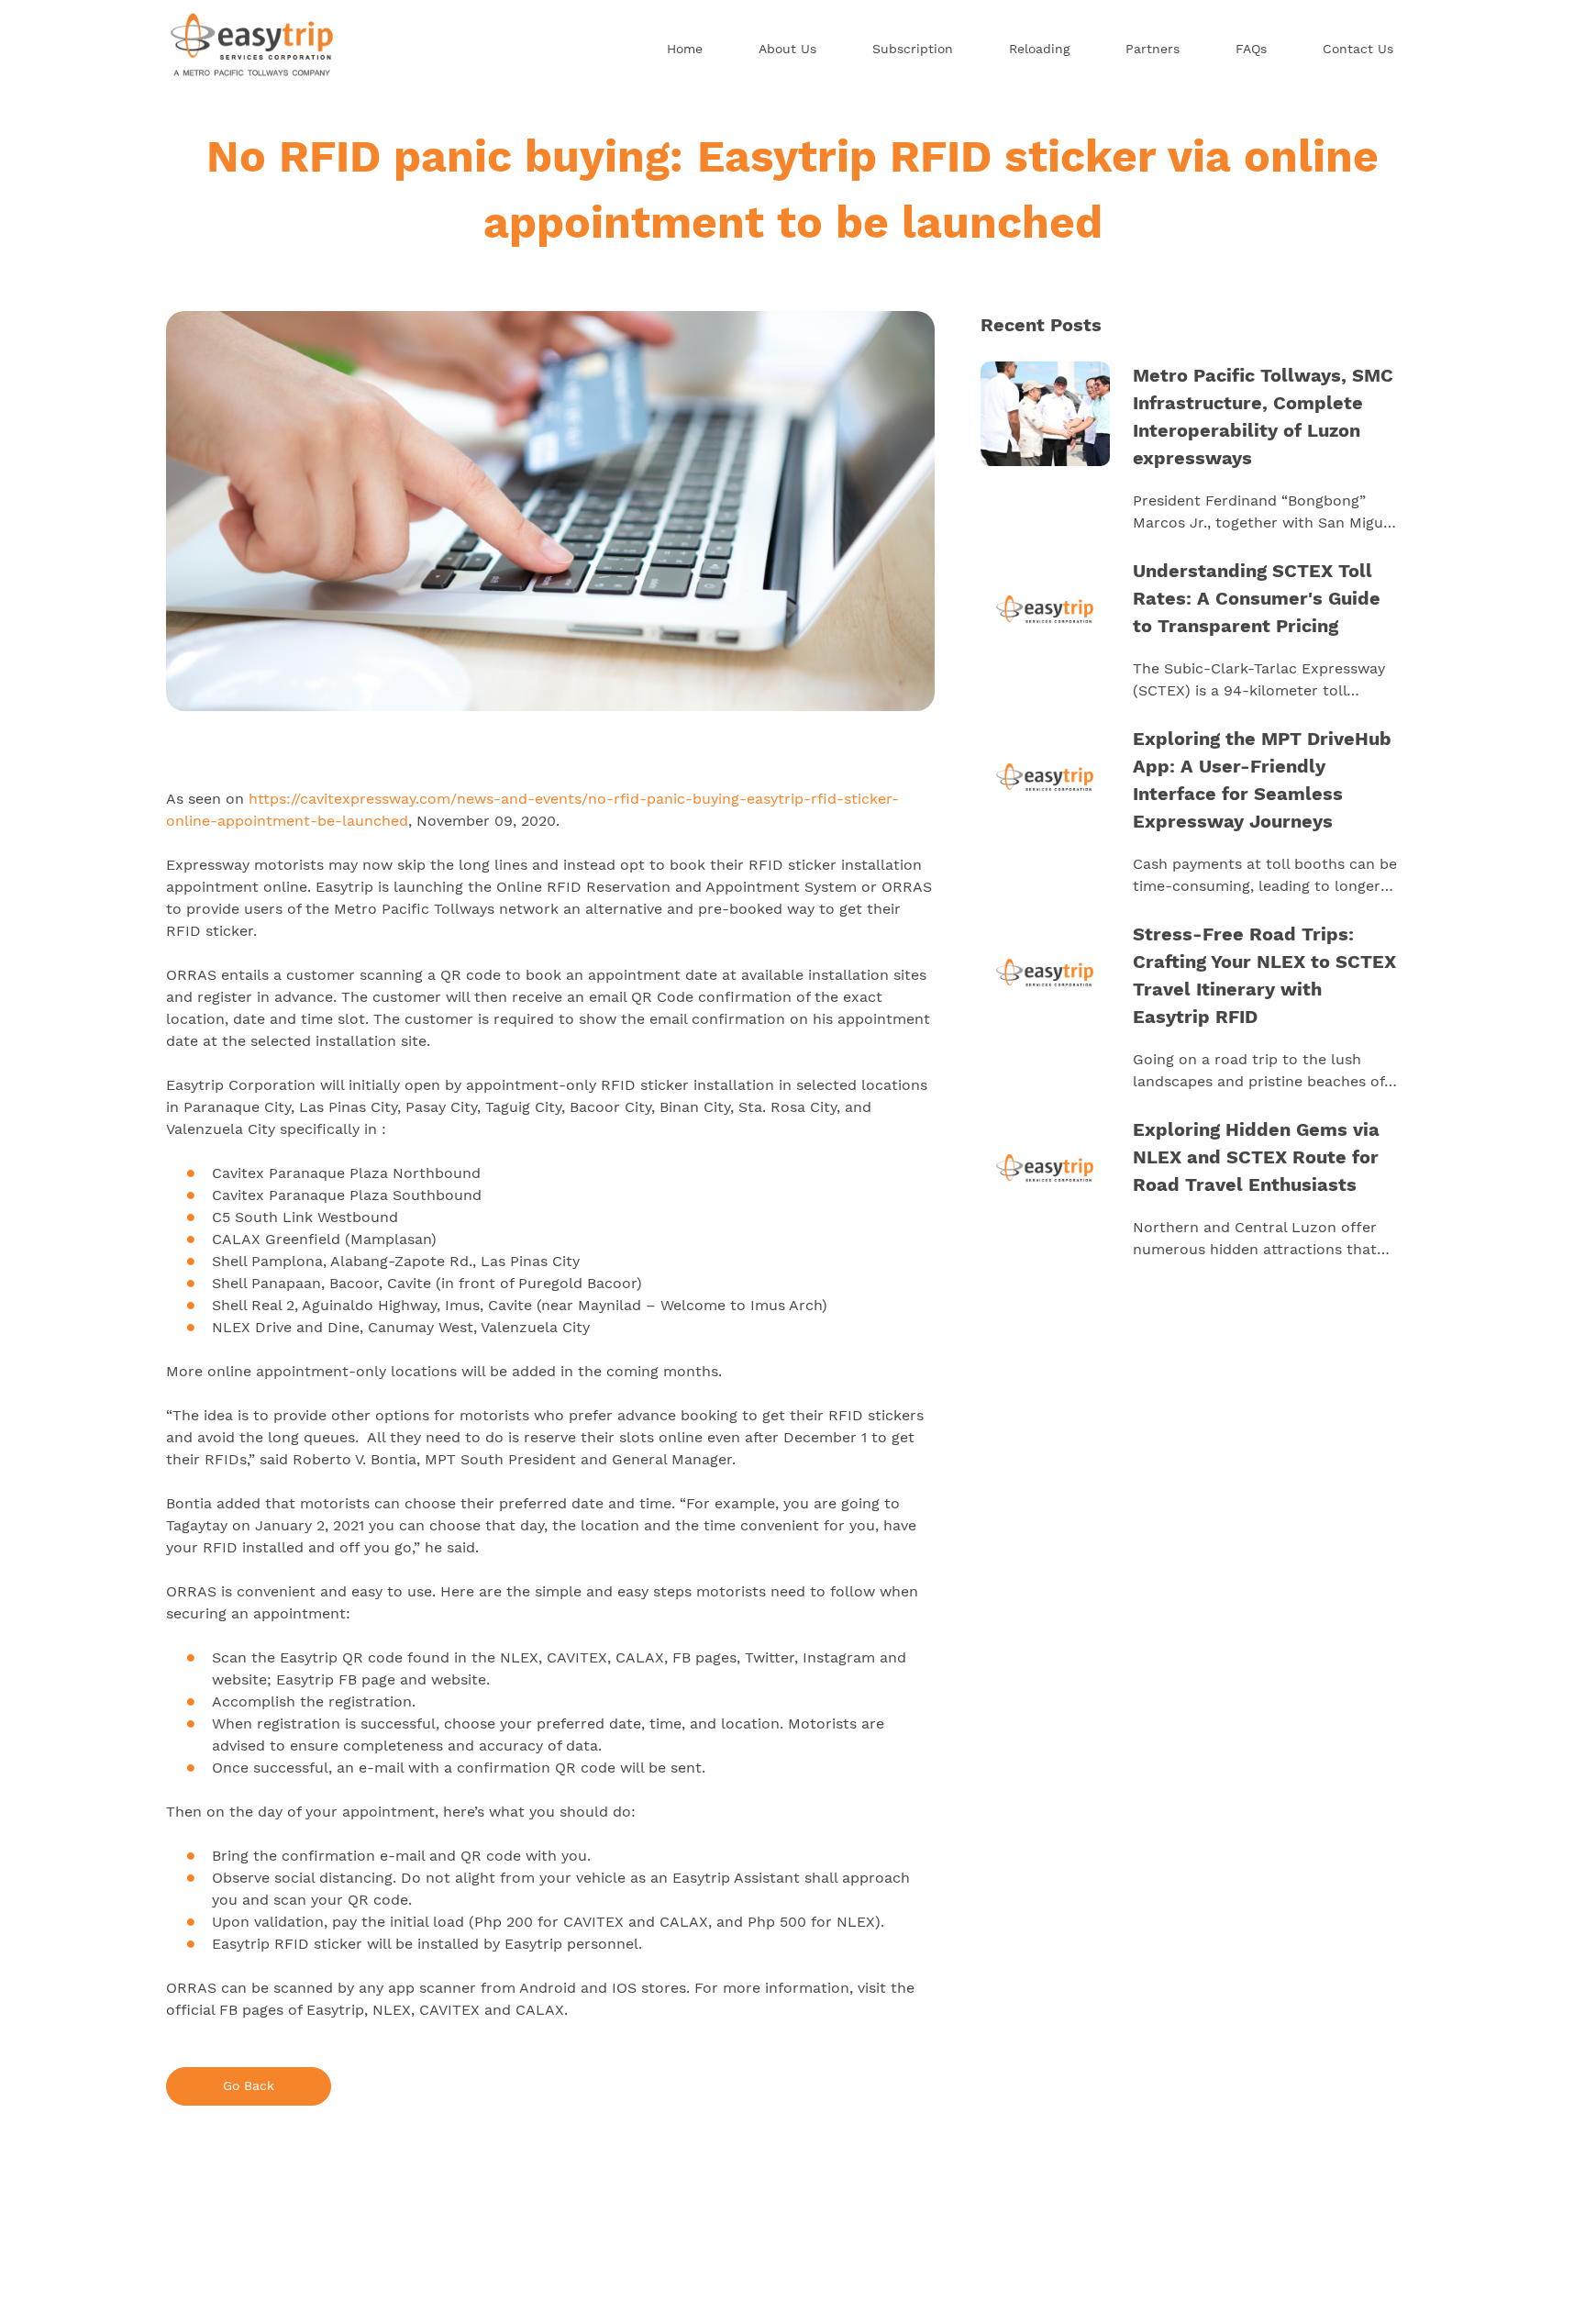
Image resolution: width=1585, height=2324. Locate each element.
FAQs (1251, 49)
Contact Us (1358, 49)
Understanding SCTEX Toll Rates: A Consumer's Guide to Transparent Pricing (1257, 598)
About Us (787, 49)
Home (685, 49)
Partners (1153, 49)
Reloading (1039, 49)
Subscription (913, 49)
